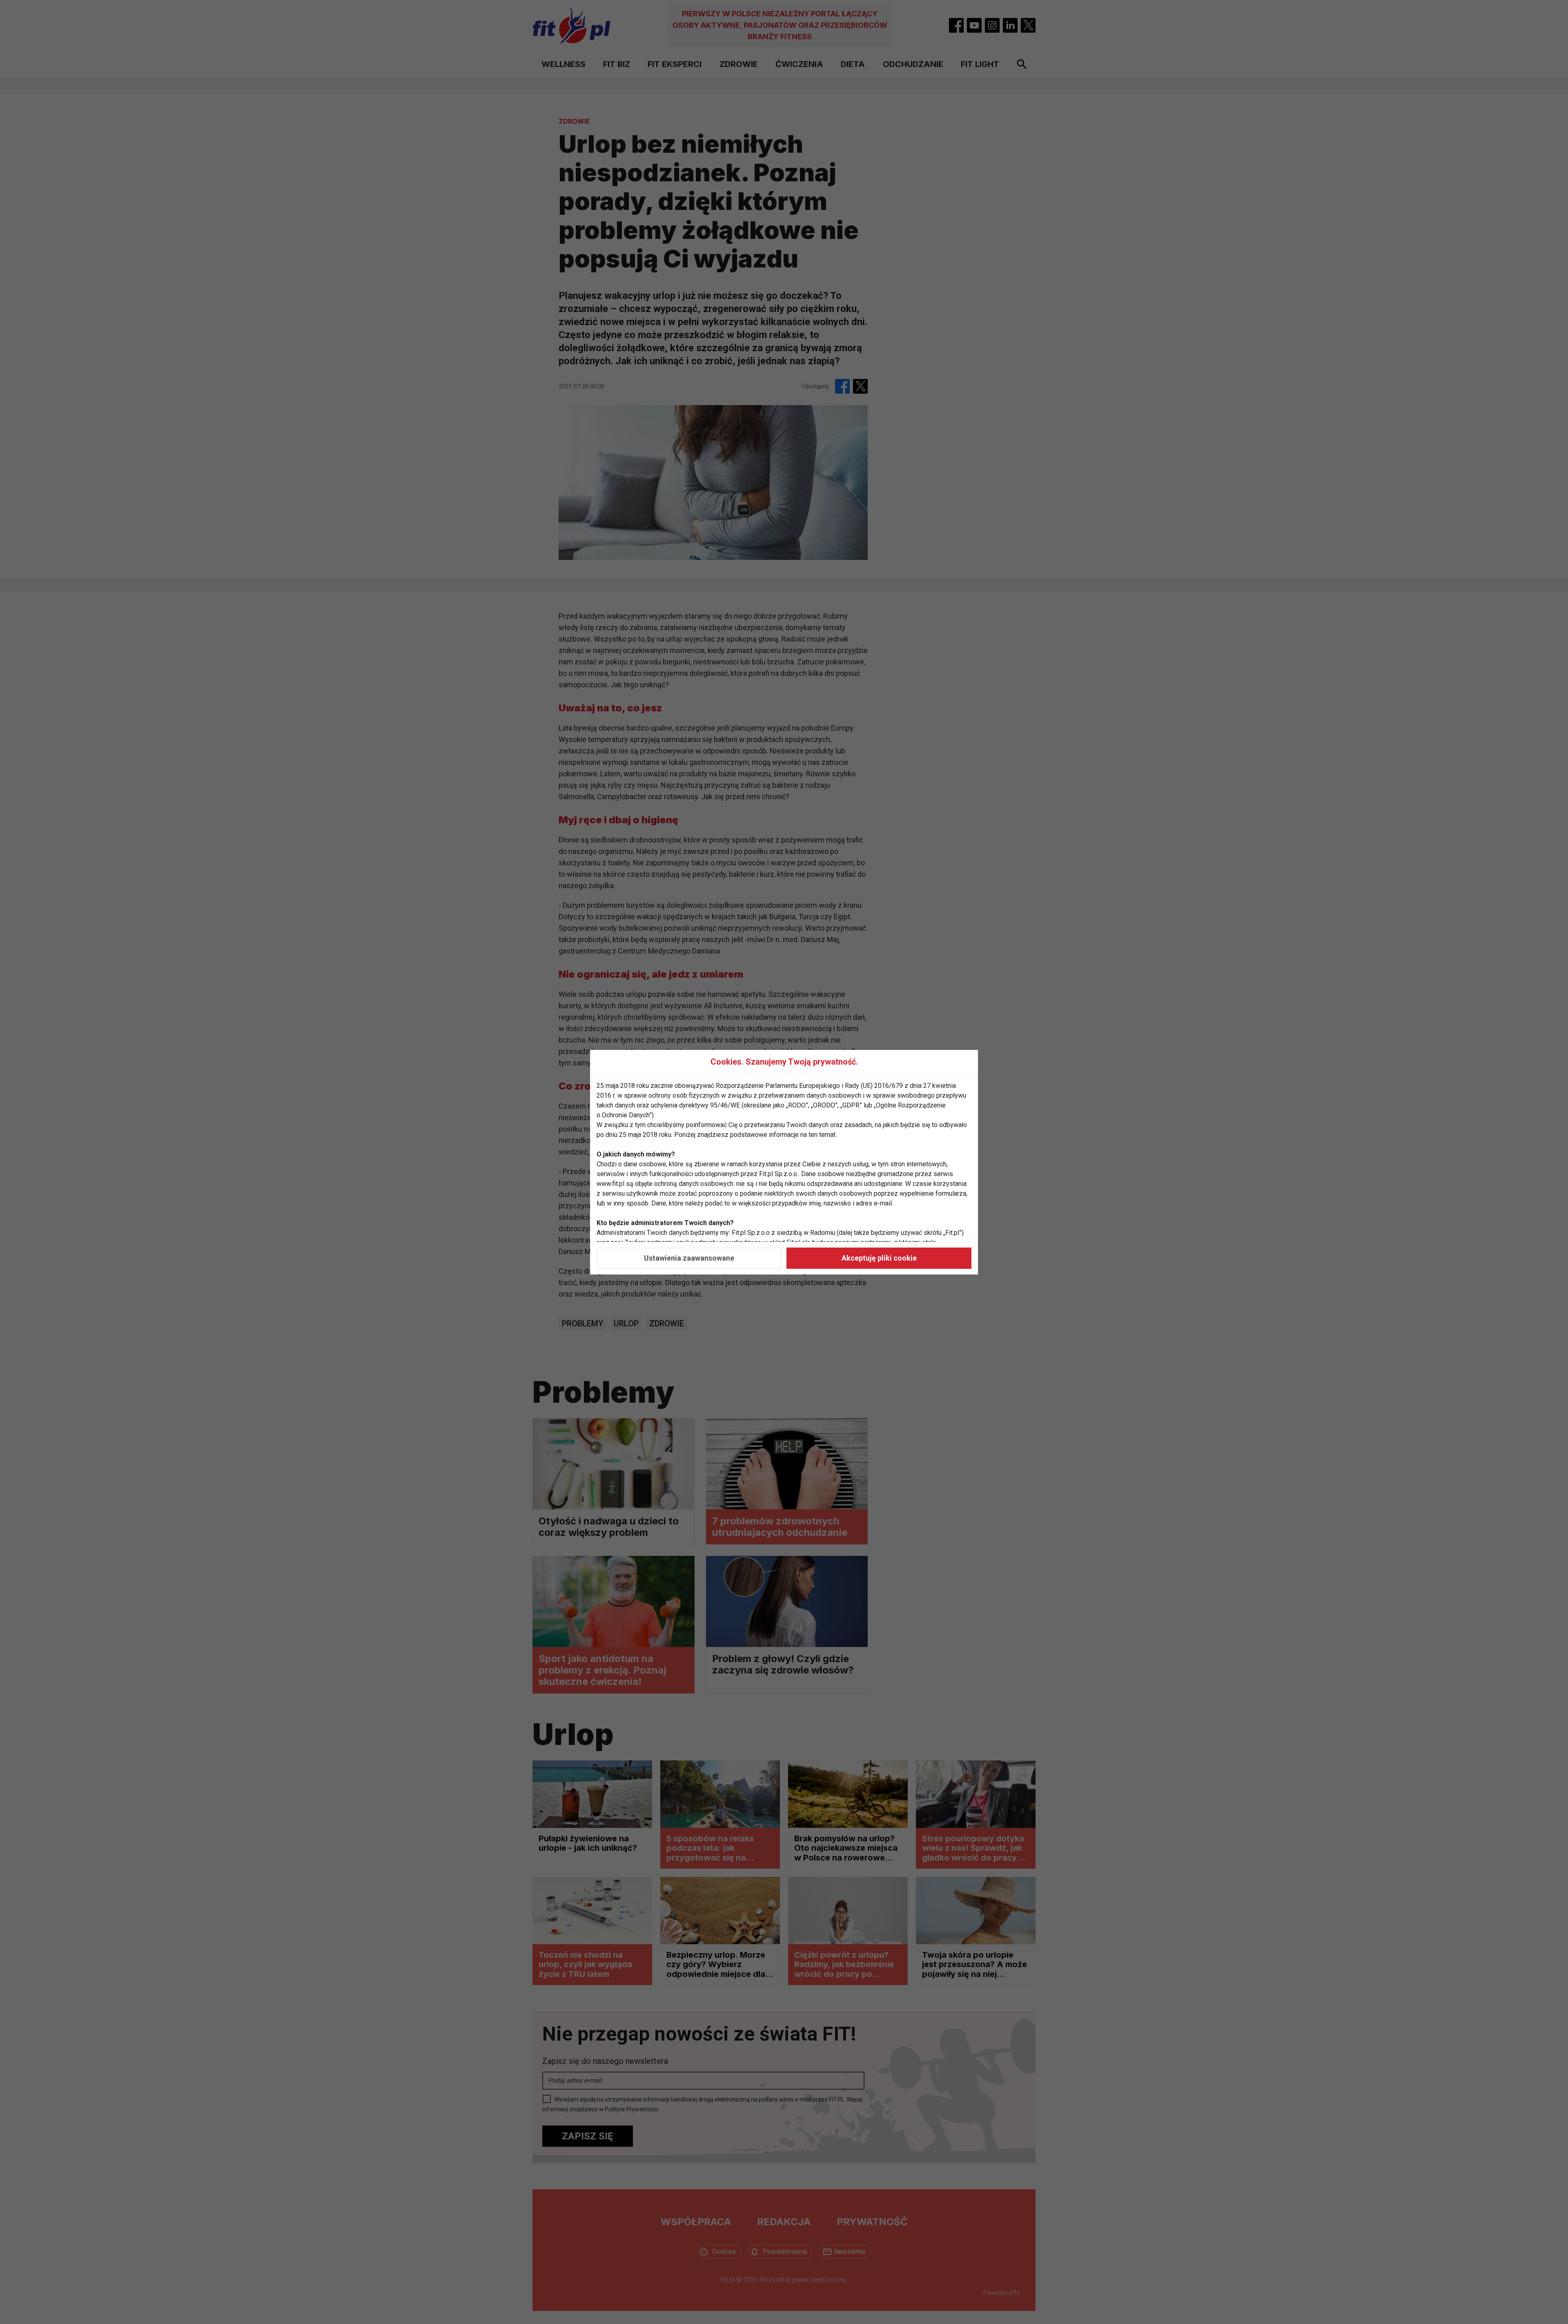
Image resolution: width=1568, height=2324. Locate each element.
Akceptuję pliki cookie (879, 1258)
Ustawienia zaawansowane (689, 1258)
